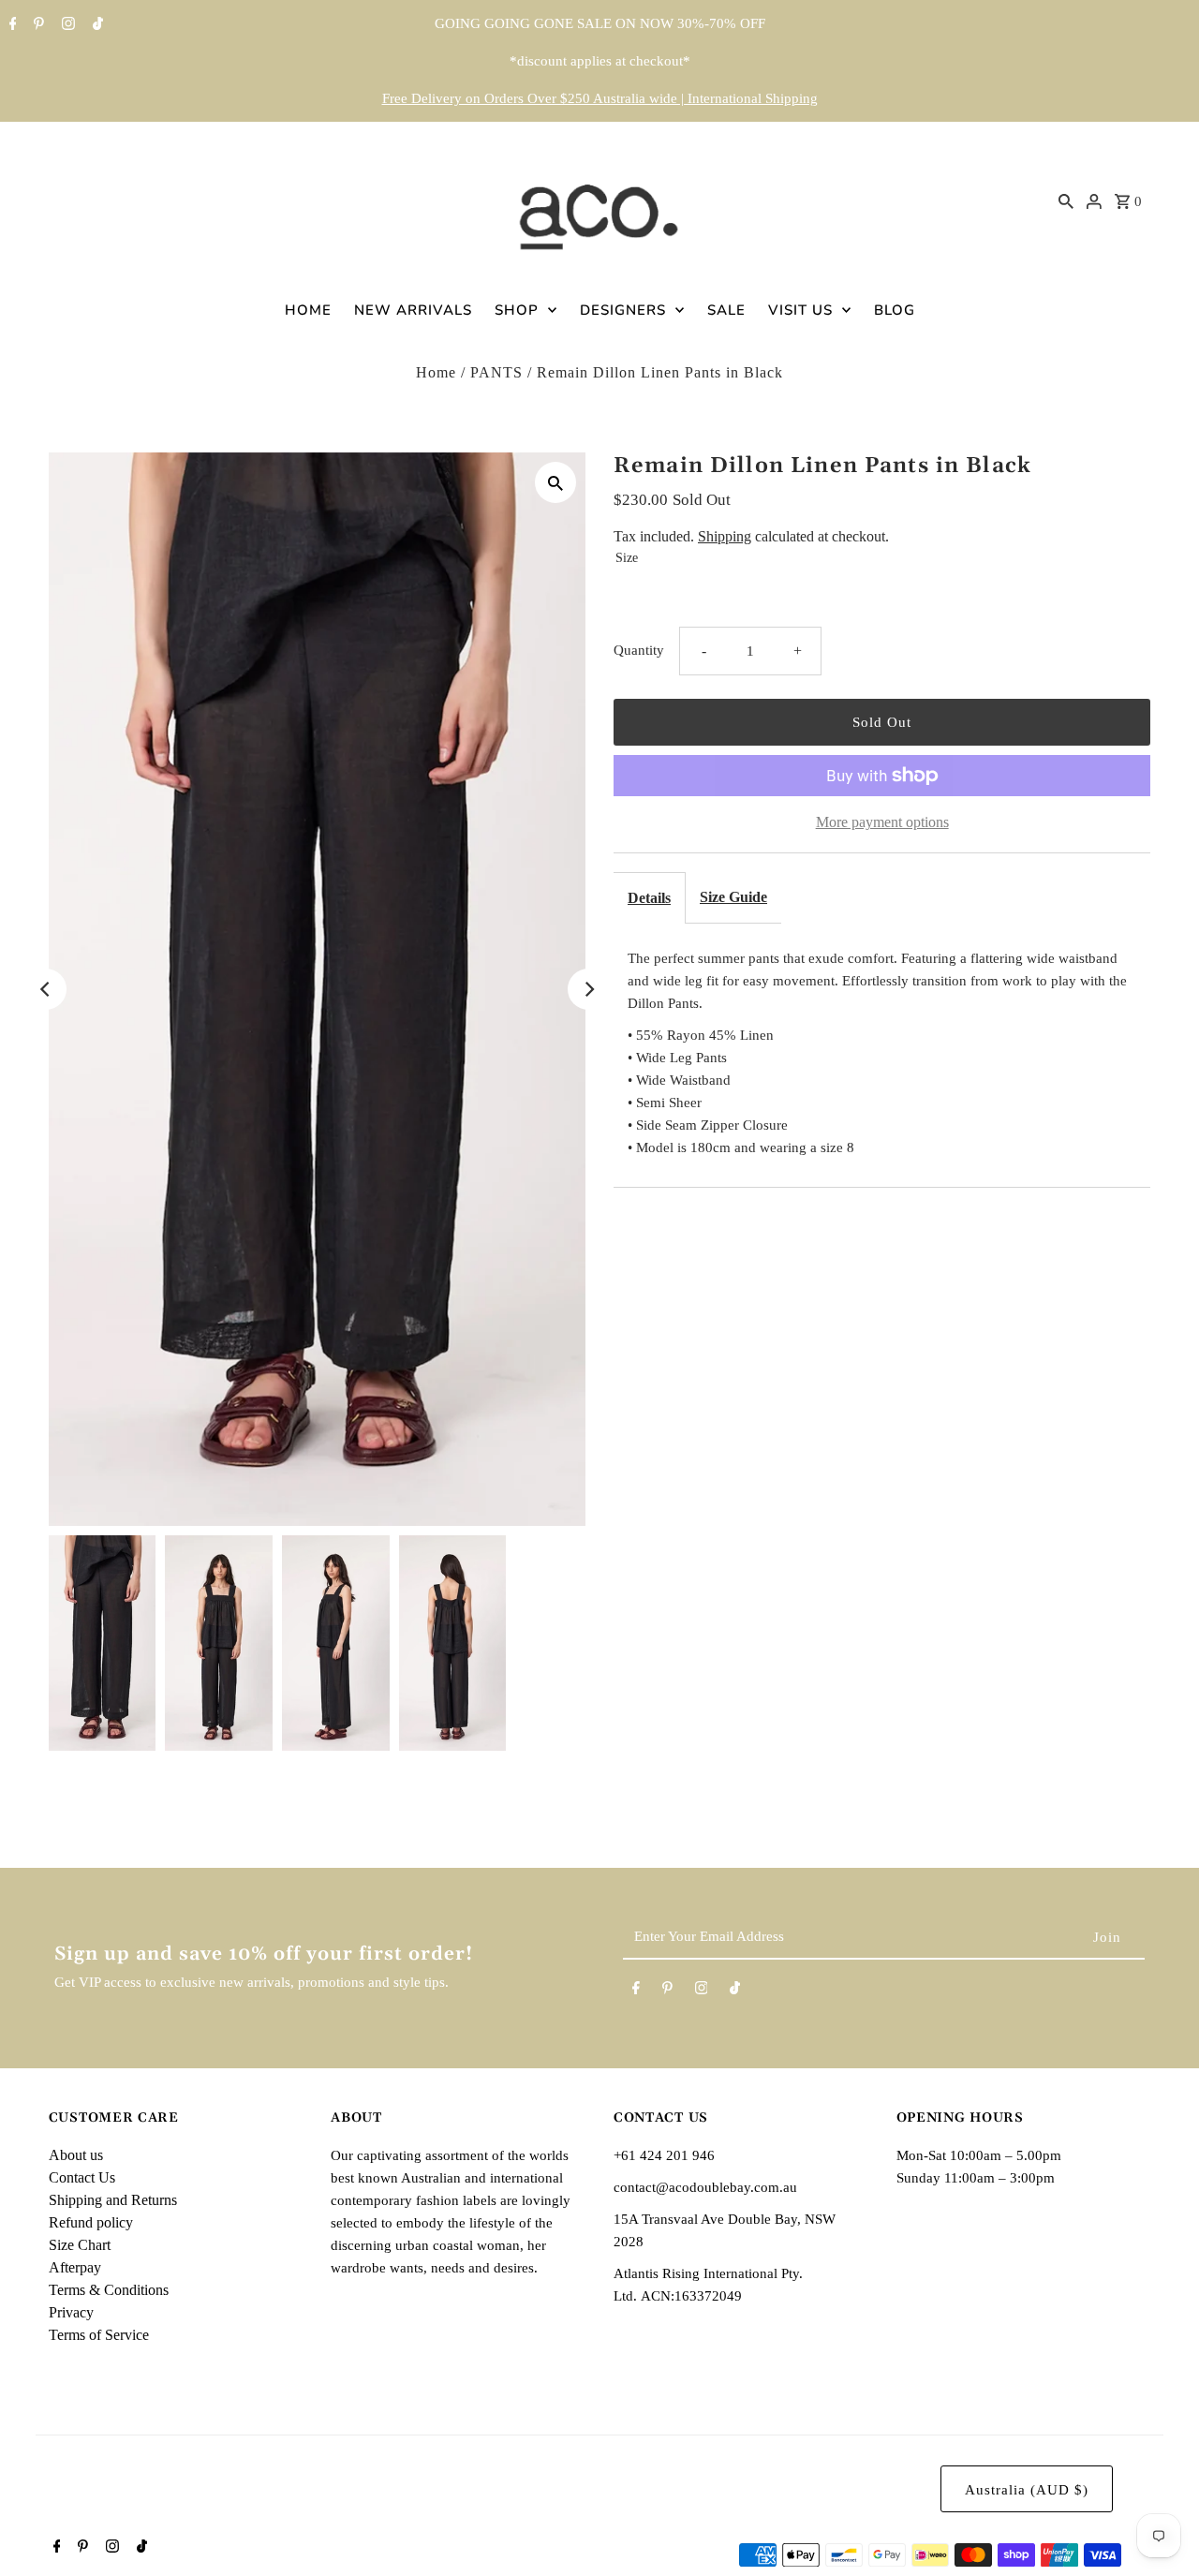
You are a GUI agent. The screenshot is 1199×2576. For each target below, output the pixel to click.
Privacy (71, 2312)
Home (436, 372)
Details (649, 898)
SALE (726, 310)
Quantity (639, 650)
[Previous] (46, 989)
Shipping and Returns (113, 2200)
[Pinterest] (37, 25)
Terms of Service (99, 2335)
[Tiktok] (96, 25)
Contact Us (82, 2177)
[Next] (588, 989)
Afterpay (75, 2267)
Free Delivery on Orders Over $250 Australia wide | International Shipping (600, 98)
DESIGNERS (623, 310)
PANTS (496, 372)
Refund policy (91, 2222)
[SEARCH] (1066, 200)
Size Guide (733, 897)
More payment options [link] (882, 822)
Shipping (725, 536)
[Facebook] (11, 25)
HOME (308, 310)
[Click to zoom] (555, 482)
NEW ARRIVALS (413, 310)
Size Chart (80, 2245)
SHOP (517, 310)
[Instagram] (66, 25)
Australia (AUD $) (1027, 2490)
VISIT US (800, 310)
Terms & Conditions (109, 2290)
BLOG (895, 310)
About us (76, 2155)
